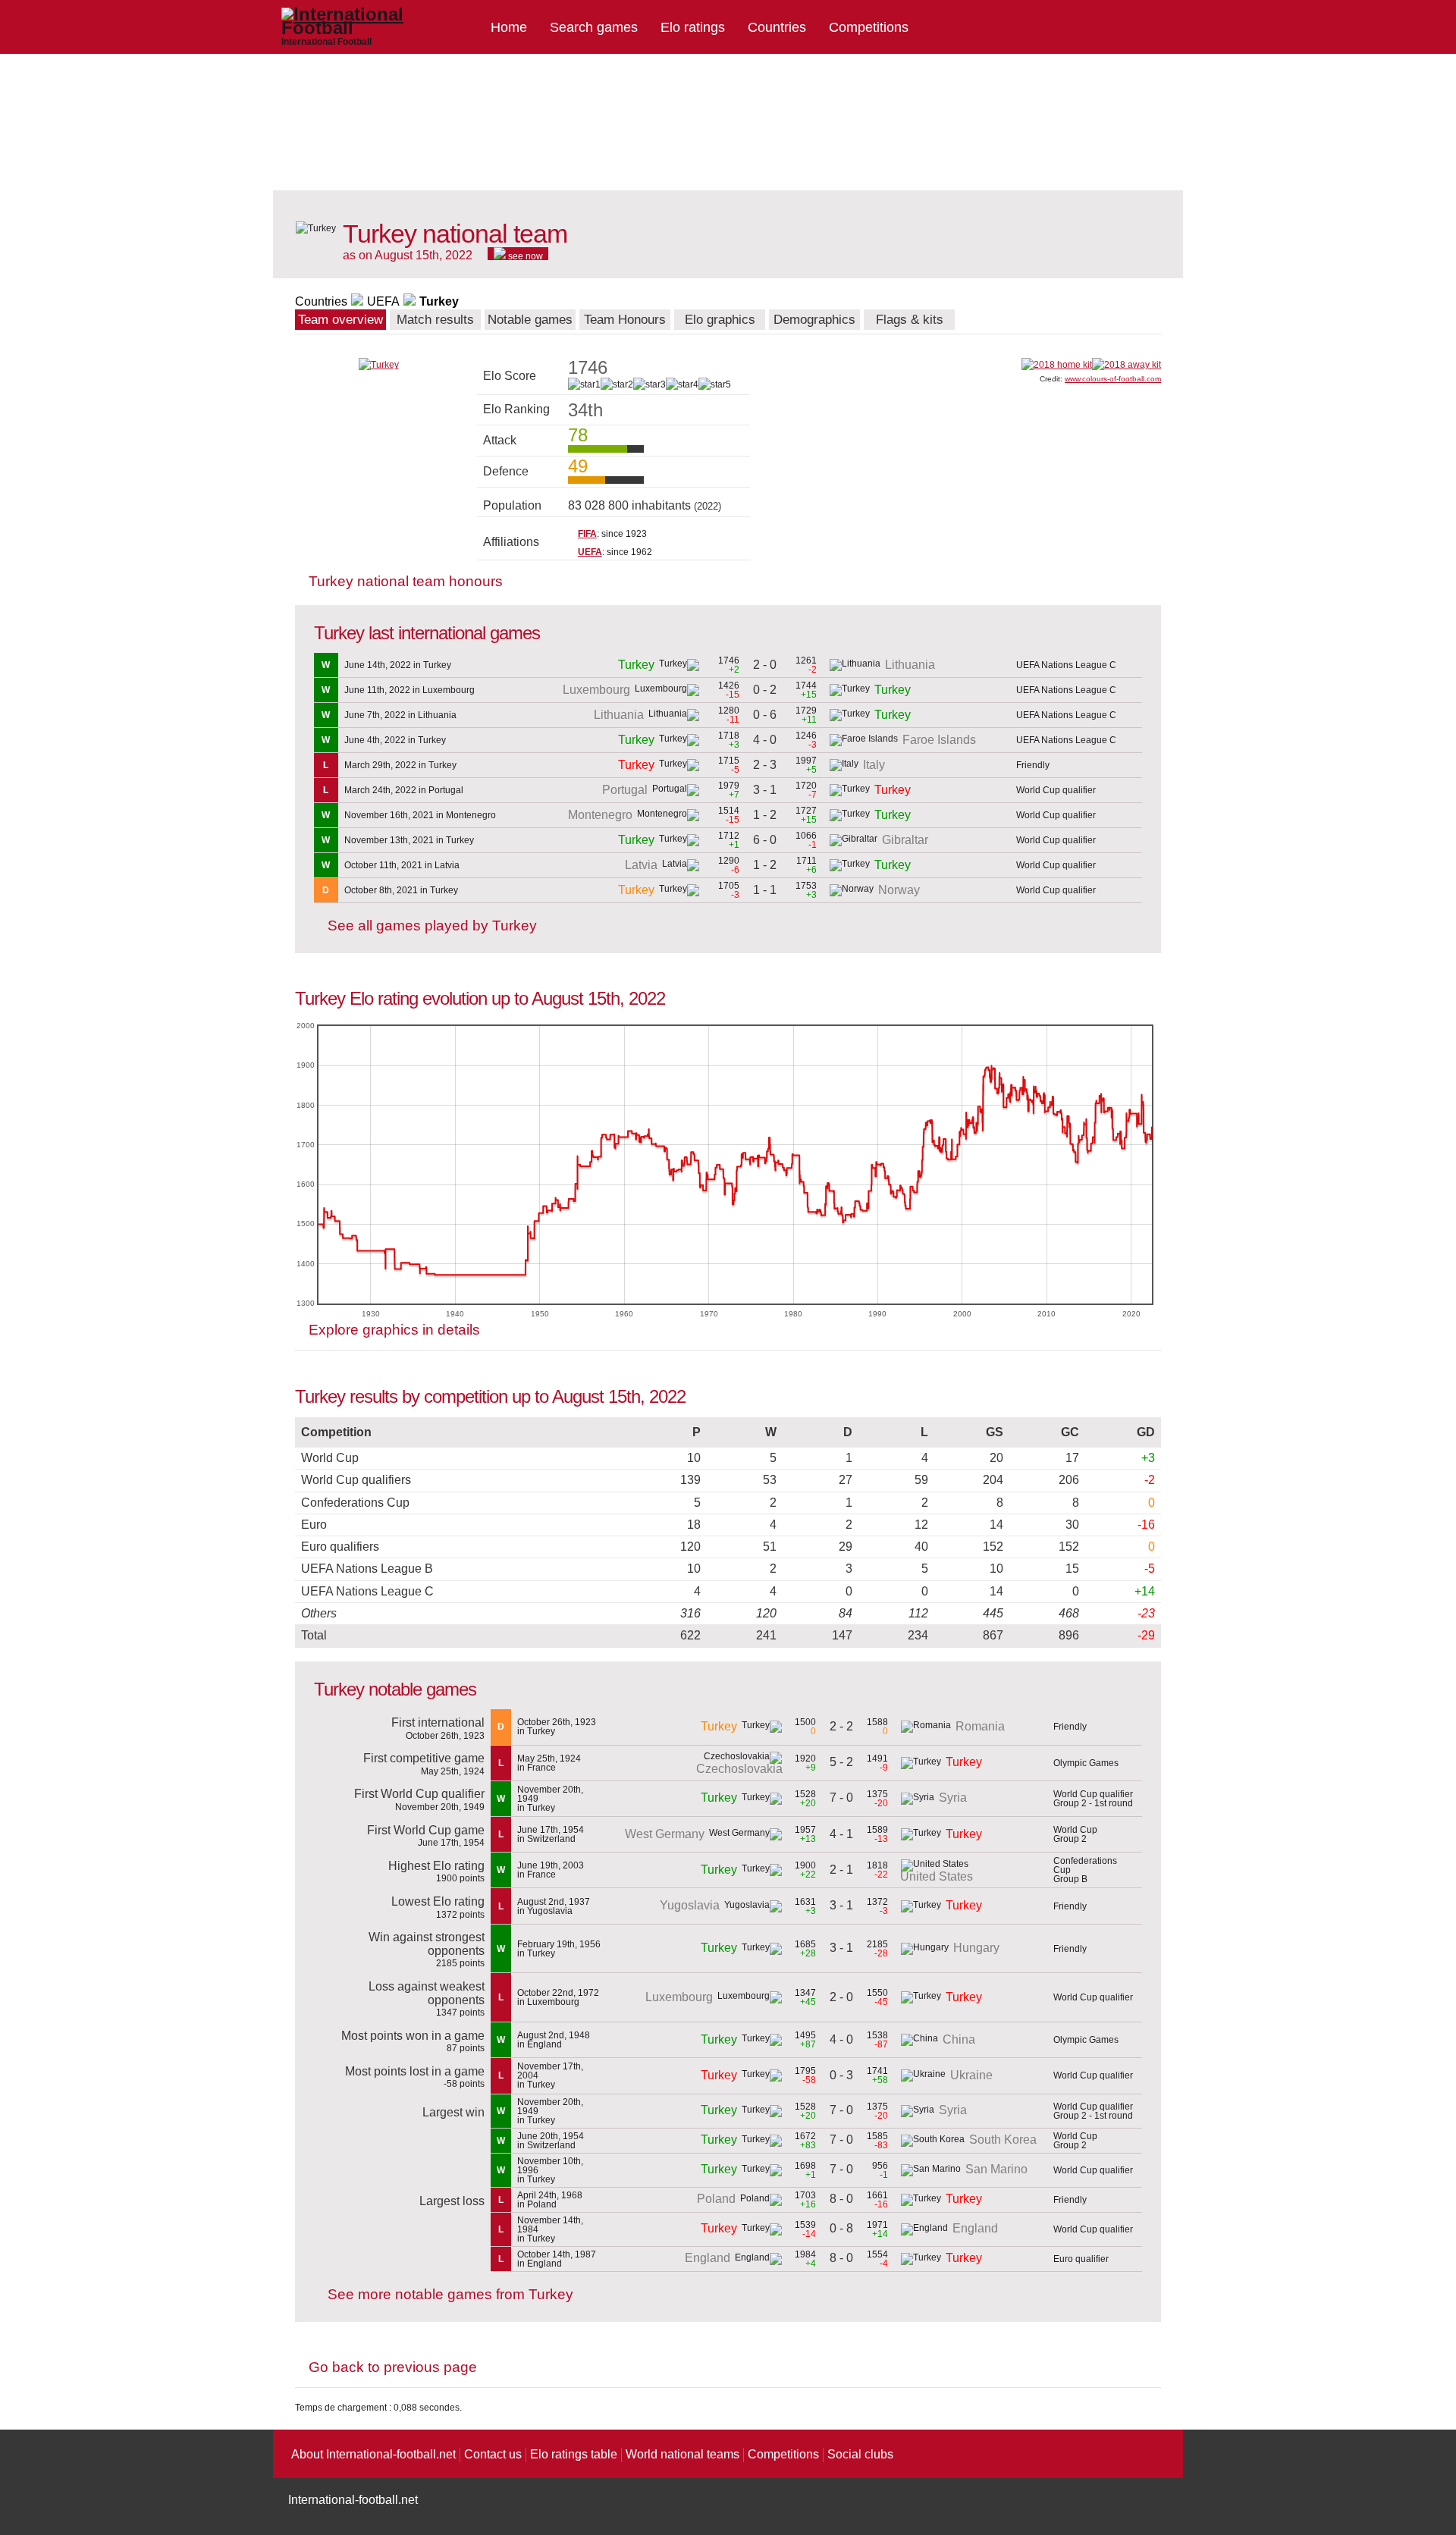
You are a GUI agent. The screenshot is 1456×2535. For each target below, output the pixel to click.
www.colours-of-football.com (1113, 379)
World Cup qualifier (1056, 790)
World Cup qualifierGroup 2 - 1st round (1093, 1799)
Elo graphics (720, 320)
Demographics (814, 320)
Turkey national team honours (406, 581)
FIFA (587, 534)
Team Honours (625, 320)
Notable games (530, 320)
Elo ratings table (574, 2454)
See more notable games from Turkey (450, 2294)
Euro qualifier (1081, 2259)
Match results (435, 320)
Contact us (493, 2454)
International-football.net (353, 2500)
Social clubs (860, 2454)
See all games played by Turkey (432, 926)
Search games (594, 27)
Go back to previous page (393, 2367)
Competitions (869, 27)
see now (524, 256)
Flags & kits (910, 320)
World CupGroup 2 (1075, 1834)
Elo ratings (693, 27)
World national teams (682, 2454)
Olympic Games (1086, 1763)
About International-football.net (373, 2454)
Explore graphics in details (394, 1330)
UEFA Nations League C (1066, 665)
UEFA (383, 301)
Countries (777, 27)
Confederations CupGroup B (1085, 1870)
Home (509, 27)
